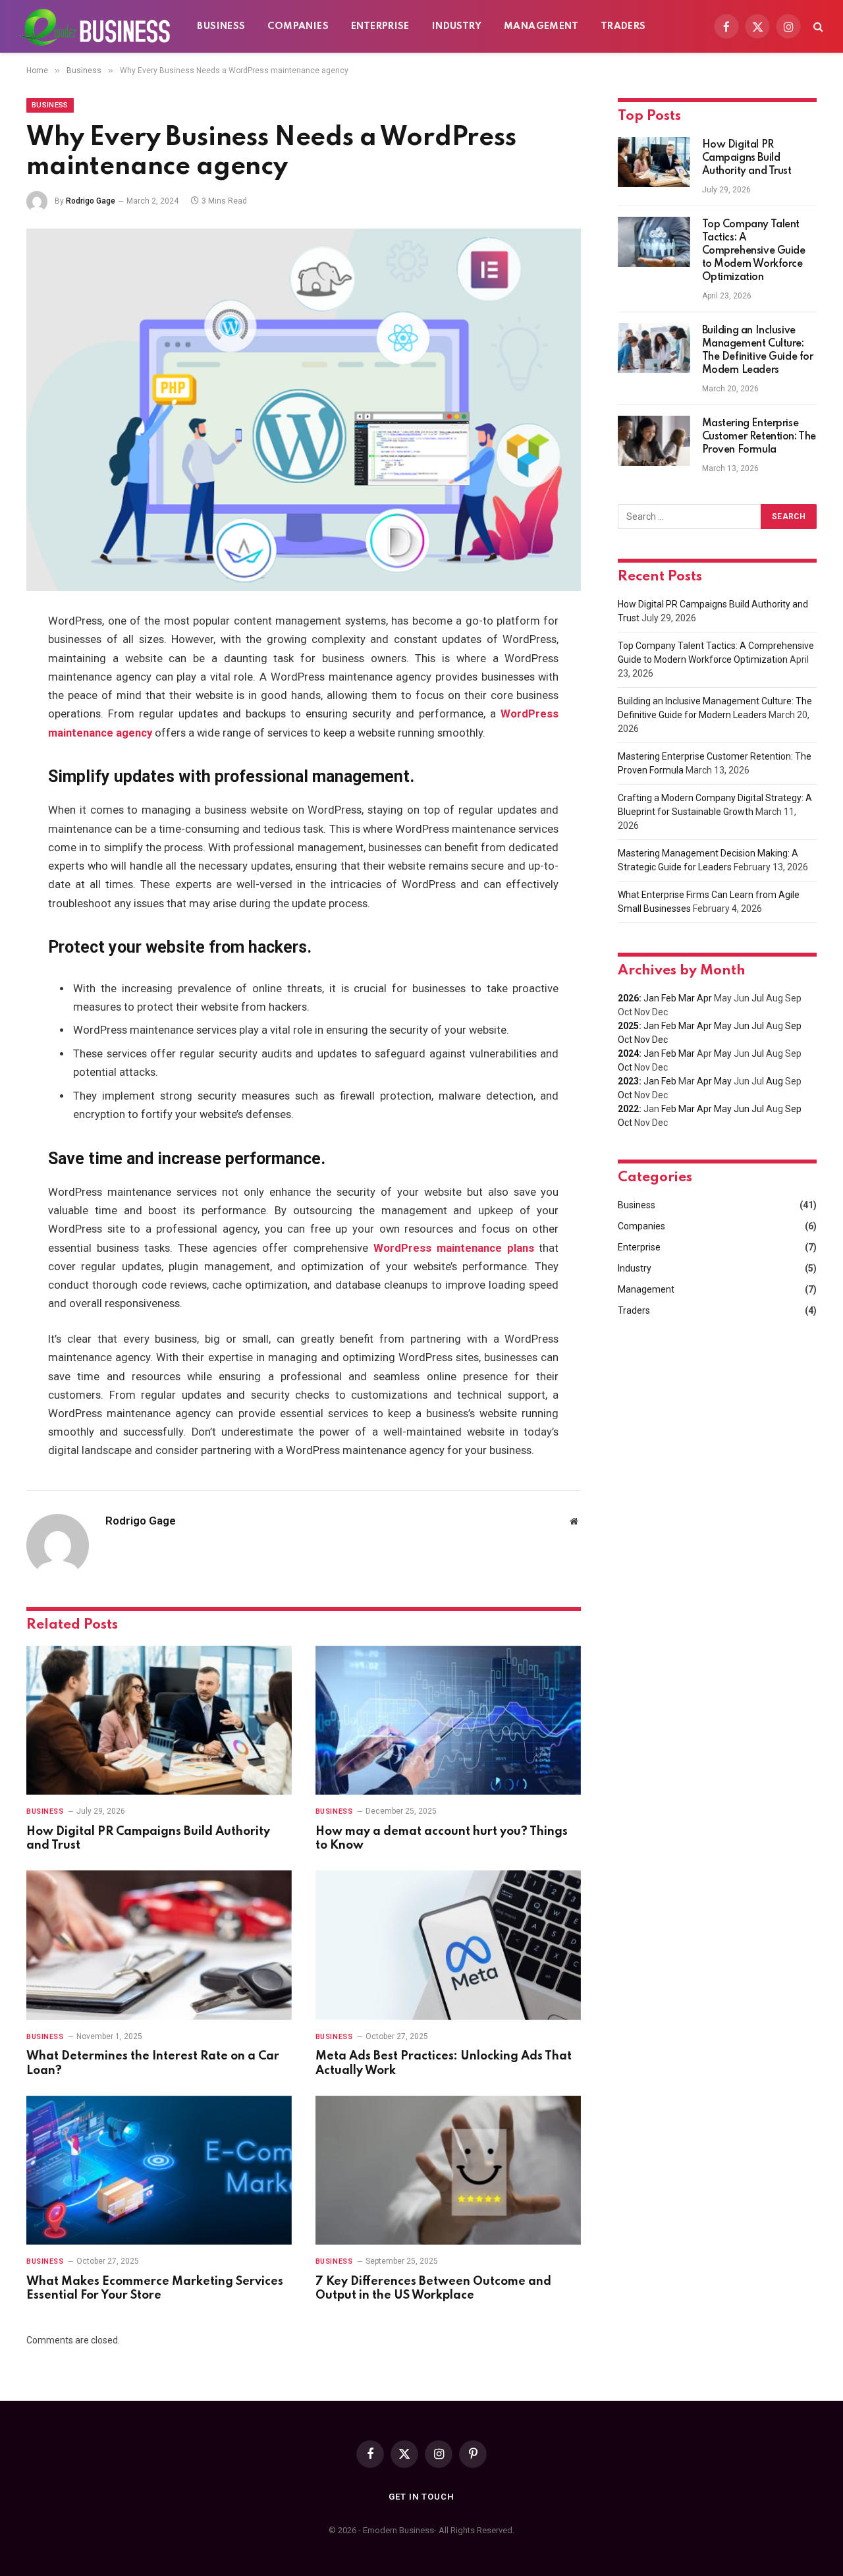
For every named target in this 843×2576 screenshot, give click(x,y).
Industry (457, 26)
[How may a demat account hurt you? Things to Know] (448, 1721)
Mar (687, 998)
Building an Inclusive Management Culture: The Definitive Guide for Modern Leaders (758, 350)
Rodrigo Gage (91, 201)
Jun (742, 1026)
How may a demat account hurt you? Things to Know (442, 1839)
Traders (623, 26)
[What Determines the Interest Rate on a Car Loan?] (159, 1945)
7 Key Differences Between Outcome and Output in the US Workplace (433, 2289)
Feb (669, 998)
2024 (628, 1053)
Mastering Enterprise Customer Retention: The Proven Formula (759, 437)
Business (221, 26)
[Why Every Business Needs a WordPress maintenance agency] (304, 410)
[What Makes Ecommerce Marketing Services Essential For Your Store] (159, 2170)
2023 (628, 1081)
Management (541, 26)
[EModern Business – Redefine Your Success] (95, 26)
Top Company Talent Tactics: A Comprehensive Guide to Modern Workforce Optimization (754, 251)
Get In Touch (421, 2497)
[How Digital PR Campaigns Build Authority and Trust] (159, 1721)
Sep (793, 1026)
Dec (660, 1040)
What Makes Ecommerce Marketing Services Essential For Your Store (155, 2289)
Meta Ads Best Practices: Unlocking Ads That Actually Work (444, 2063)
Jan (651, 998)
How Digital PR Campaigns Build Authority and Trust (148, 1839)
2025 (628, 1026)
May (723, 1026)
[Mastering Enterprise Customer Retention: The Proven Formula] (654, 441)
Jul (758, 998)
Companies (298, 26)
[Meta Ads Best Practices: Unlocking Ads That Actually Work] (448, 1945)
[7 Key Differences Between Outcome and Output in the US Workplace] (448, 2170)
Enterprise (380, 26)
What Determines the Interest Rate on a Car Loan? (153, 2063)
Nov (642, 1040)
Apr (704, 998)
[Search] (817, 27)
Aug (775, 1081)
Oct (625, 1040)
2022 (628, 1109)
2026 (628, 998)
